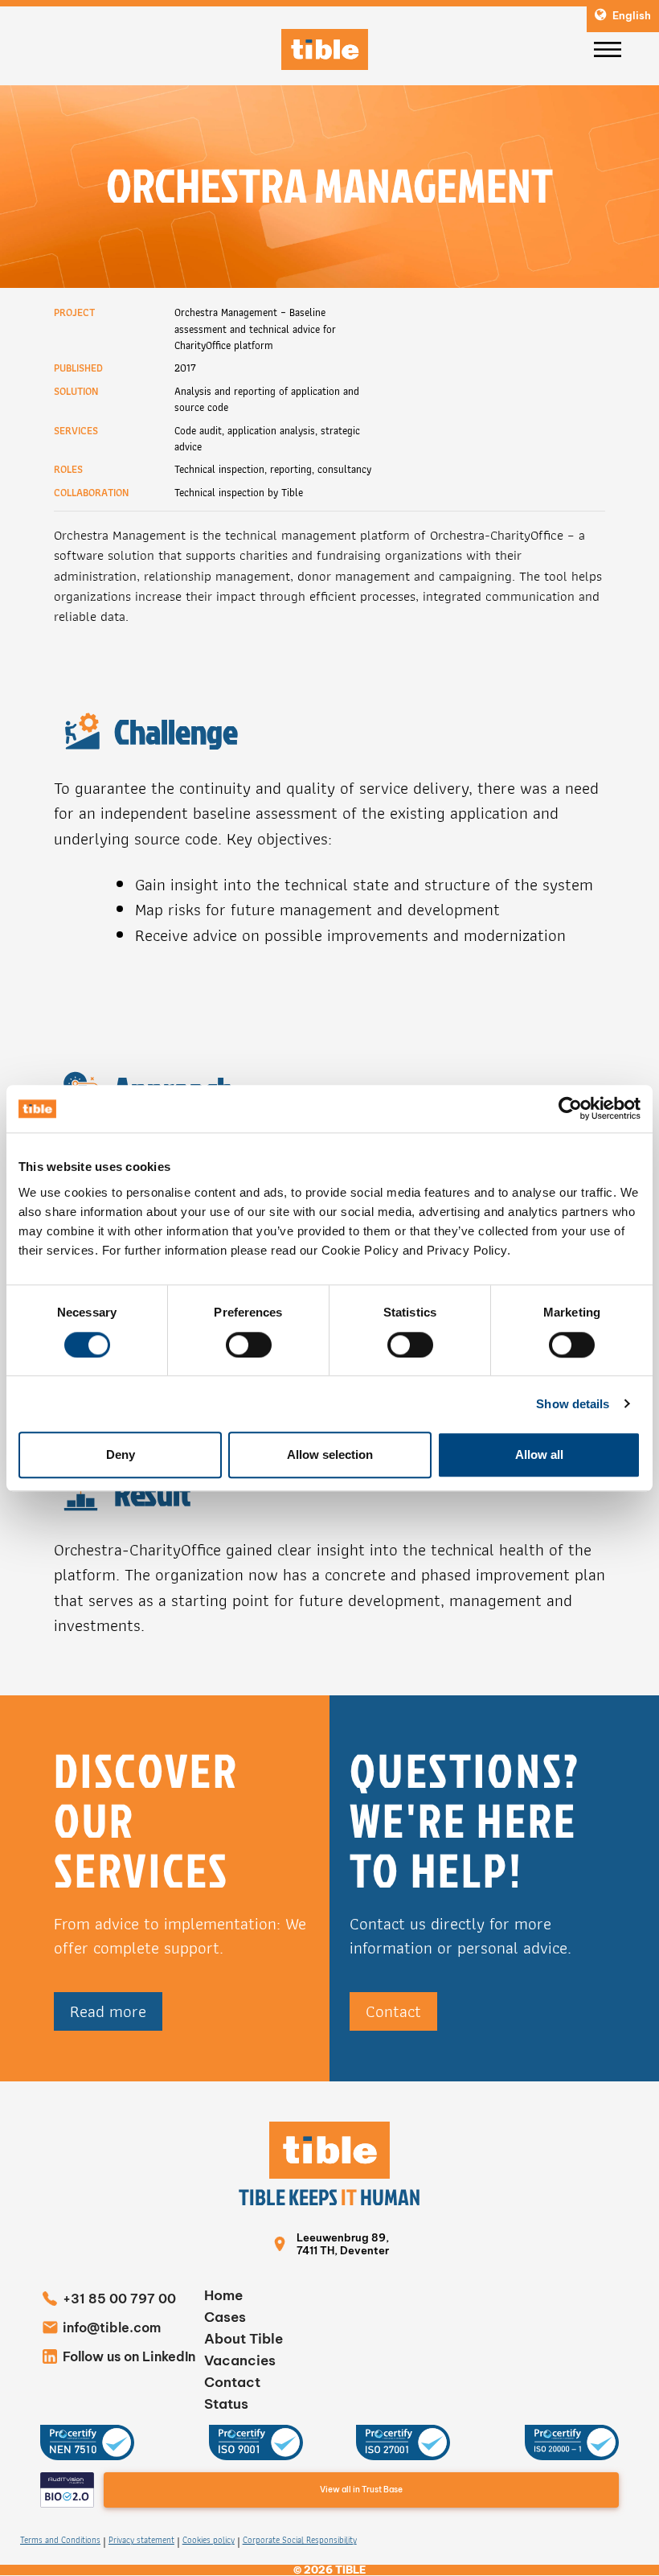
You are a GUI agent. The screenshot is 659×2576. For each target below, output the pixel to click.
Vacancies (240, 2360)
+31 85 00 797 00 (119, 2299)
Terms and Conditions (60, 2541)
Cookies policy (209, 2541)
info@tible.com (112, 2327)
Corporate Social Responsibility (300, 2541)
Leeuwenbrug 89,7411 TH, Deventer (343, 2244)
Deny (121, 1454)
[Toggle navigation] (608, 50)
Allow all (539, 1454)
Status (226, 2404)
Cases (225, 2317)
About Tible (244, 2339)
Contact (393, 2011)
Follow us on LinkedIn (129, 2356)
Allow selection (330, 1454)
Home (223, 2295)
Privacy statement (141, 2541)
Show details (573, 1404)
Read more (108, 2011)
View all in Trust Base (361, 2490)
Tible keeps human (329, 2197)
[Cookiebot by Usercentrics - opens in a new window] (570, 1109)
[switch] (249, 1345)
